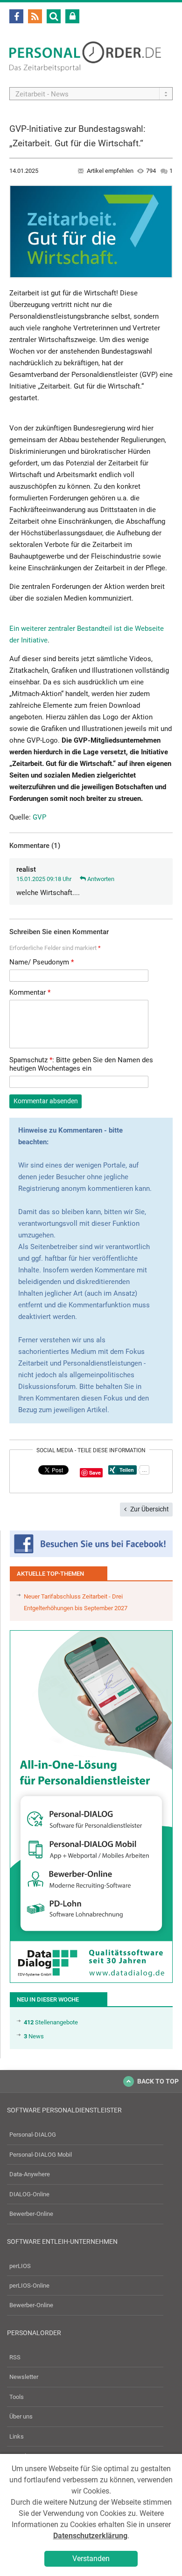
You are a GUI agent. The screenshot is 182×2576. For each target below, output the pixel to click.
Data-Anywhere (30, 2174)
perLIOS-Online (29, 2286)
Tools (17, 2397)
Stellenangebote (51, 2022)
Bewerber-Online (31, 2214)
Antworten (100, 879)
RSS (15, 2357)
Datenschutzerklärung (90, 2536)
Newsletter (24, 2377)
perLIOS (20, 2266)
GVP (39, 817)
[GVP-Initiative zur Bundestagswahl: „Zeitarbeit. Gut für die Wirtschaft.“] (91, 231)
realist (26, 869)
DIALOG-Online (29, 2194)
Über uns (21, 2416)
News (34, 2036)
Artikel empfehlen (110, 171)
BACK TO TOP (158, 2081)
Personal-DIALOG (33, 2135)
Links (17, 2436)
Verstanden (91, 2559)
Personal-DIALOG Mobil (41, 2155)
